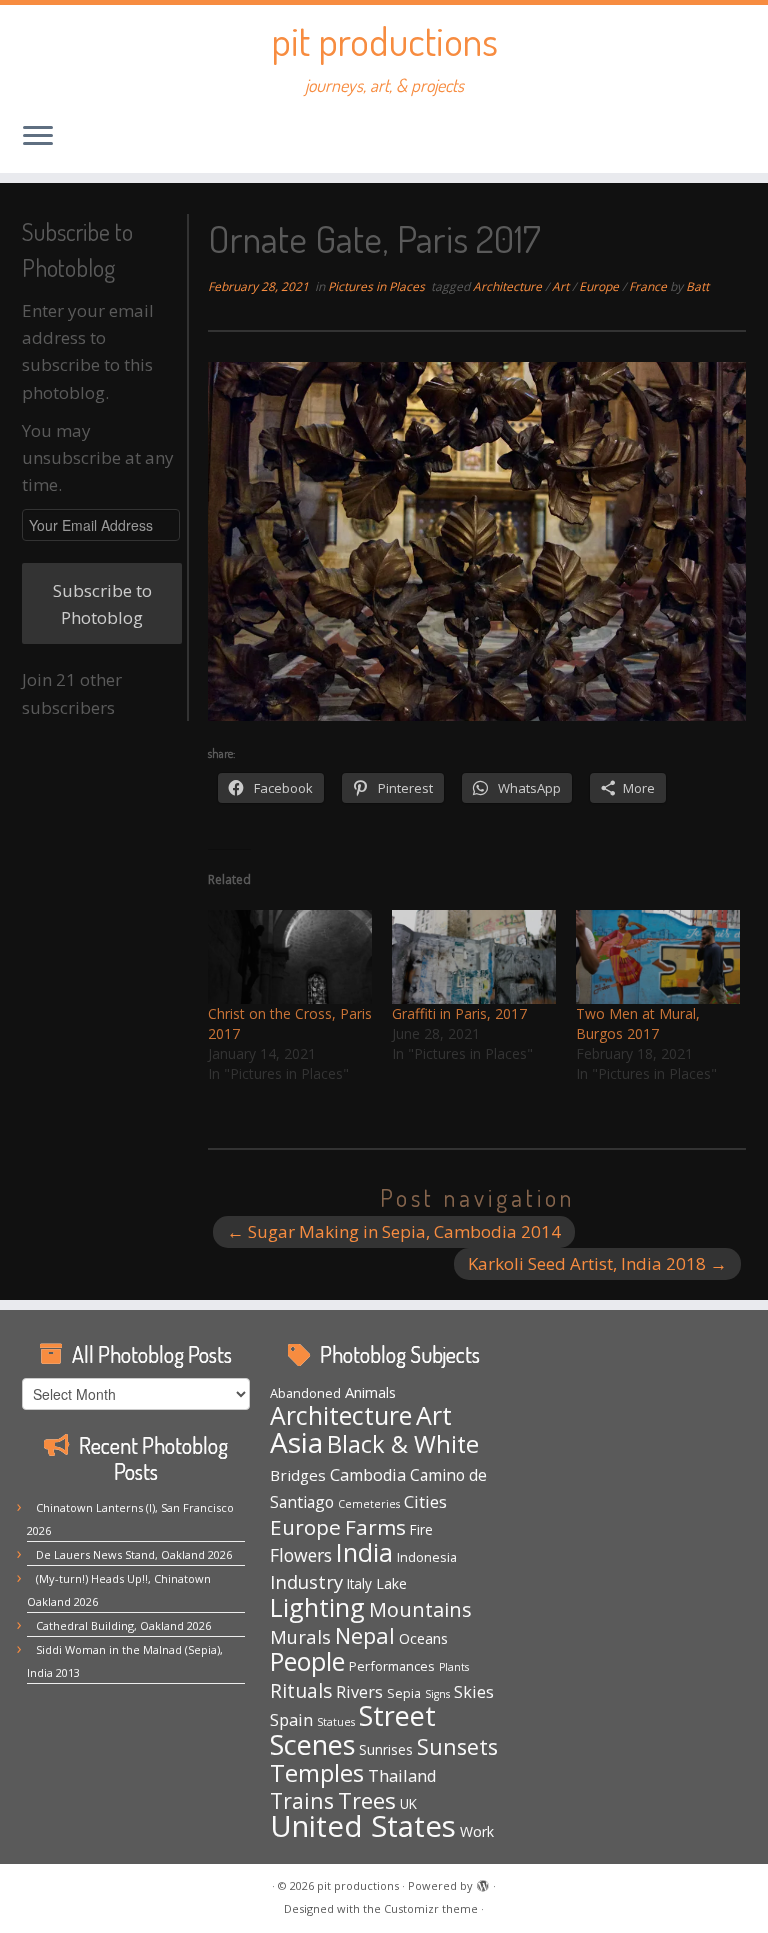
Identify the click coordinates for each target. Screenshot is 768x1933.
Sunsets (457, 1746)
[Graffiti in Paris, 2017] (474, 957)
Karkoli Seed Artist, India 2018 (597, 1263)
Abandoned (305, 1393)
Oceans (423, 1638)
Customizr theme (431, 1908)
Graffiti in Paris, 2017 (459, 1013)
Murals (300, 1636)
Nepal (365, 1635)
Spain (291, 1719)
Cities (425, 1501)
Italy (359, 1584)
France (649, 286)
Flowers (301, 1555)
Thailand (402, 1775)
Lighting (317, 1607)
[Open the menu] (38, 137)
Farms (375, 1527)
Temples (317, 1772)
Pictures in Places (378, 286)
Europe (600, 286)
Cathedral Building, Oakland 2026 (123, 1625)
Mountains (420, 1609)
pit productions (384, 40)
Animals (370, 1392)
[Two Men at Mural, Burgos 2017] (658, 957)
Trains (302, 1800)
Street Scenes (353, 1729)
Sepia (404, 1693)
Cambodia (368, 1475)
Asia (296, 1442)
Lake (391, 1583)
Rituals (301, 1690)
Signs (437, 1694)
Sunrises (386, 1750)
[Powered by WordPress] (483, 1882)
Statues (336, 1722)
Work (477, 1831)
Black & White (403, 1444)
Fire (421, 1530)
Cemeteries (369, 1504)
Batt (697, 286)
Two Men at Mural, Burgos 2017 (638, 1023)
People (307, 1661)
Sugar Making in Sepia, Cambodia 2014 (394, 1231)
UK (408, 1804)
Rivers (359, 1692)
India (364, 1552)
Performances (392, 1666)
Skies (474, 1692)
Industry (306, 1581)
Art (562, 286)
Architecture (509, 286)
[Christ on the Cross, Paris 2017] (290, 957)
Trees (367, 1800)
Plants (454, 1667)
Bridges (298, 1475)
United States (363, 1826)
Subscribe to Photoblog (102, 604)
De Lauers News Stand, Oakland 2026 (134, 1554)
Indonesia (427, 1557)
